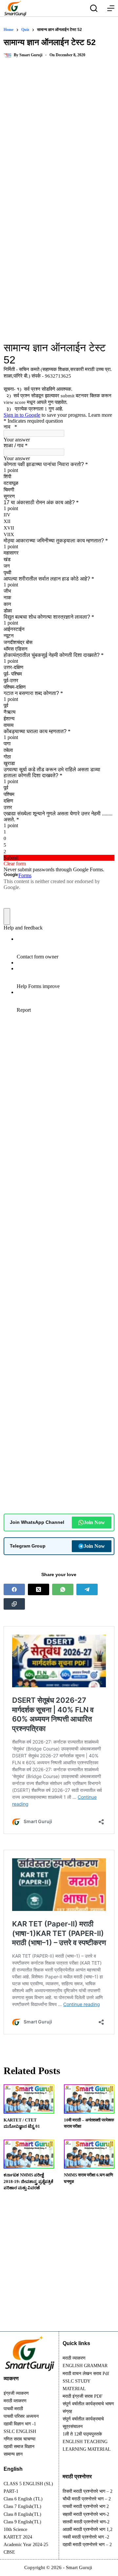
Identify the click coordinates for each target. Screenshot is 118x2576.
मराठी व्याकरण (74, 2358)
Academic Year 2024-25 (26, 2545)
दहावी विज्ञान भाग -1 (20, 2424)
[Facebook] (14, 1589)
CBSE (9, 2552)
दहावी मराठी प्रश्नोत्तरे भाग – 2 (87, 2545)
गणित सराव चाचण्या (20, 2439)
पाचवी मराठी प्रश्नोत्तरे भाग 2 (86, 2506)
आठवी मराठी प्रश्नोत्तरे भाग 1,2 (88, 2529)
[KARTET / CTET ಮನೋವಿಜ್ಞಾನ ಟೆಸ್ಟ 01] (29, 2099)
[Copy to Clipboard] (14, 1604)
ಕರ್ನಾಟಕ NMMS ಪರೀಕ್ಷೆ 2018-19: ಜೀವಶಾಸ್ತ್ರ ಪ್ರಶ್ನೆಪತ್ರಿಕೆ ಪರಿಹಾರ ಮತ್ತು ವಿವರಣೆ (29, 2181)
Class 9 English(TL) (22, 2522)
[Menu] (111, 8)
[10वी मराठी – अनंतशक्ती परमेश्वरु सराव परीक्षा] (89, 2099)
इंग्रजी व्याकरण (16, 2393)
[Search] (94, 8)
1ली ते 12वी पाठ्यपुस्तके (82, 2434)
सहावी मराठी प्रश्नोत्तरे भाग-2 (86, 2514)
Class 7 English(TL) (22, 2506)
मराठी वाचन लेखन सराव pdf (86, 2374)
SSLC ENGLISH (20, 2431)
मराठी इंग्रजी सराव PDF (83, 2396)
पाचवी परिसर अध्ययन (21, 2416)
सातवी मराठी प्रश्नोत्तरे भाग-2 (86, 2522)
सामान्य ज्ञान (13, 2454)
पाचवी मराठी (13, 2409)
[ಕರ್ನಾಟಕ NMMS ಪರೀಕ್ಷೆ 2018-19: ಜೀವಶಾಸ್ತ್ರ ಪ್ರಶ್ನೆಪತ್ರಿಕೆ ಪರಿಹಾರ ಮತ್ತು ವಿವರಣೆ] (29, 2154)
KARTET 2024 (18, 2537)
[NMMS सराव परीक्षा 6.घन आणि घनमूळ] (89, 2154)
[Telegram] (87, 1589)
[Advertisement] (59, 132)
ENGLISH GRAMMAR (85, 2366)
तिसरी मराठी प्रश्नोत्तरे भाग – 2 (88, 2491)
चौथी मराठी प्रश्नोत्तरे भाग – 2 (87, 2499)
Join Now (94, 1522)
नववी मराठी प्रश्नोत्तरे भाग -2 (86, 2537)
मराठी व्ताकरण (15, 2401)
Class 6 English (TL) (23, 2499)
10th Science (15, 2529)
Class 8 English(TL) (22, 2514)
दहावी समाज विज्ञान (19, 2447)
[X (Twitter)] (39, 1589)
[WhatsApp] (63, 1589)
